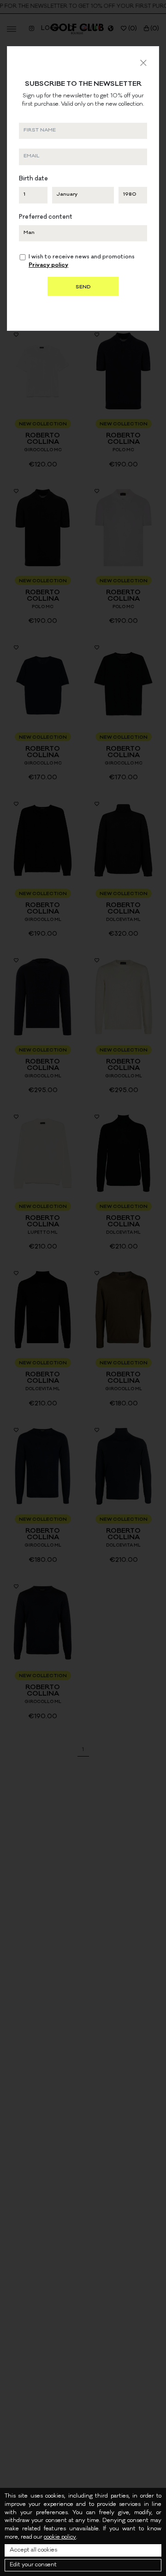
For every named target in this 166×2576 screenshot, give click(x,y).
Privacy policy (48, 266)
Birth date (33, 179)
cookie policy (60, 2537)
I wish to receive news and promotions (82, 262)
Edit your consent (33, 2565)
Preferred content (46, 218)
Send (83, 287)
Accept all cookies (33, 2550)
